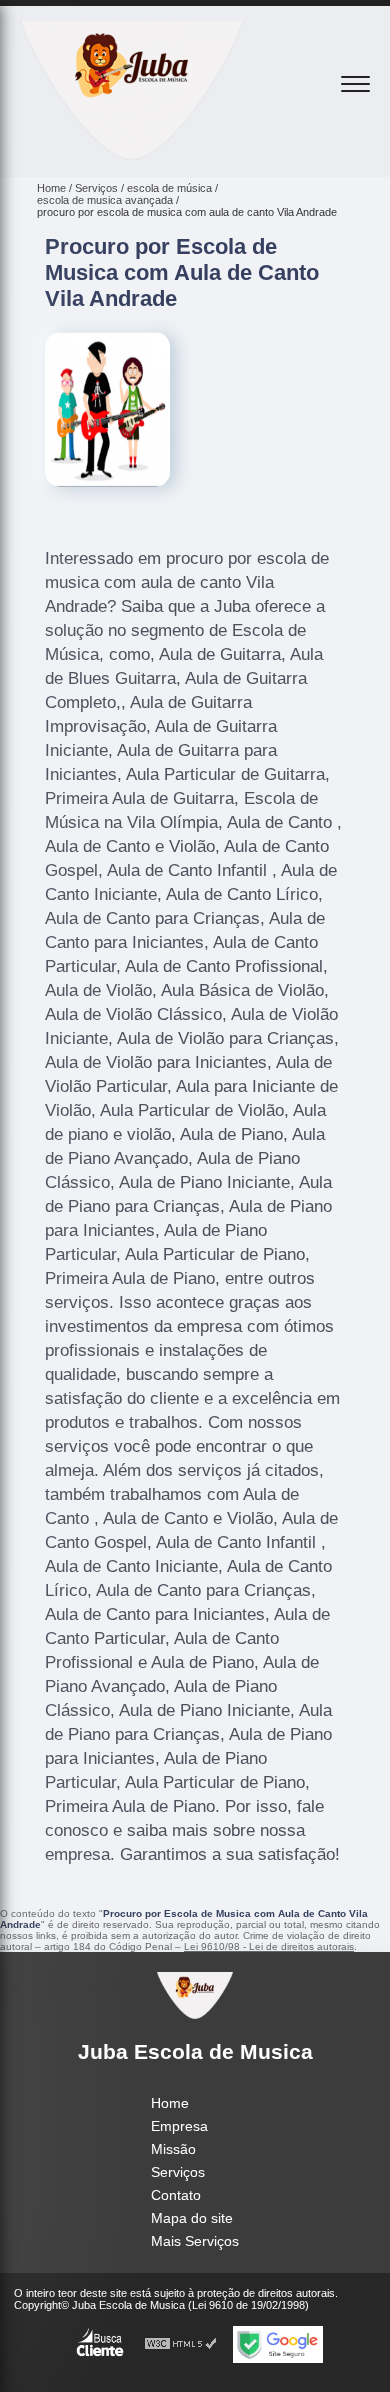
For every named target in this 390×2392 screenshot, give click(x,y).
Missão (173, 2149)
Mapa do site (192, 2218)
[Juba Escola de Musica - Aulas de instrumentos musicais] (132, 155)
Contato (176, 2195)
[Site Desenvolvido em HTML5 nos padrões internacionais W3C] (181, 2344)
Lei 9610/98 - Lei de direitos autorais (269, 1946)
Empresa (179, 2126)
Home (170, 2103)
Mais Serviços (195, 2241)
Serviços (178, 2172)
